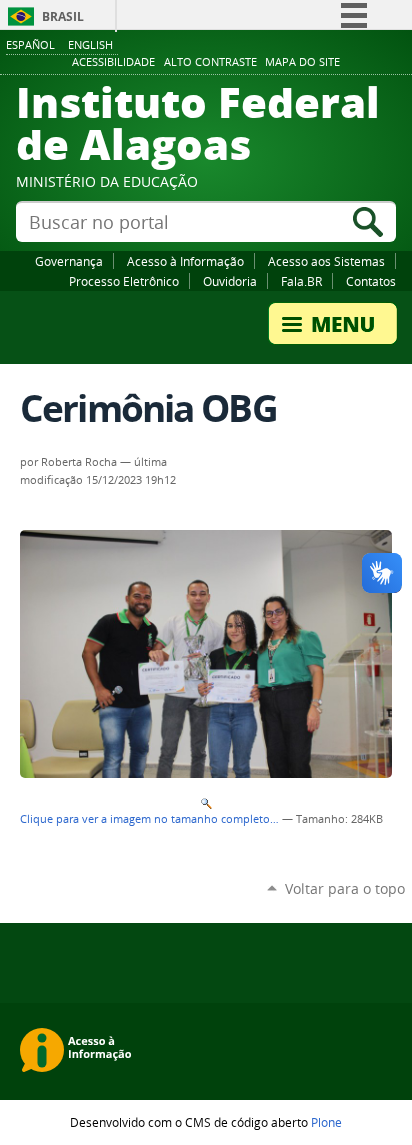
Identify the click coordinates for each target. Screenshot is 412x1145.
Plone (326, 1122)
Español (30, 44)
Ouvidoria (230, 281)
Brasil (63, 16)
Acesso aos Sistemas (326, 261)
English (90, 44)
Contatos (371, 281)
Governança (69, 261)
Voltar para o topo (345, 888)
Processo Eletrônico (124, 281)
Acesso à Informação (185, 261)
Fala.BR (301, 281)
